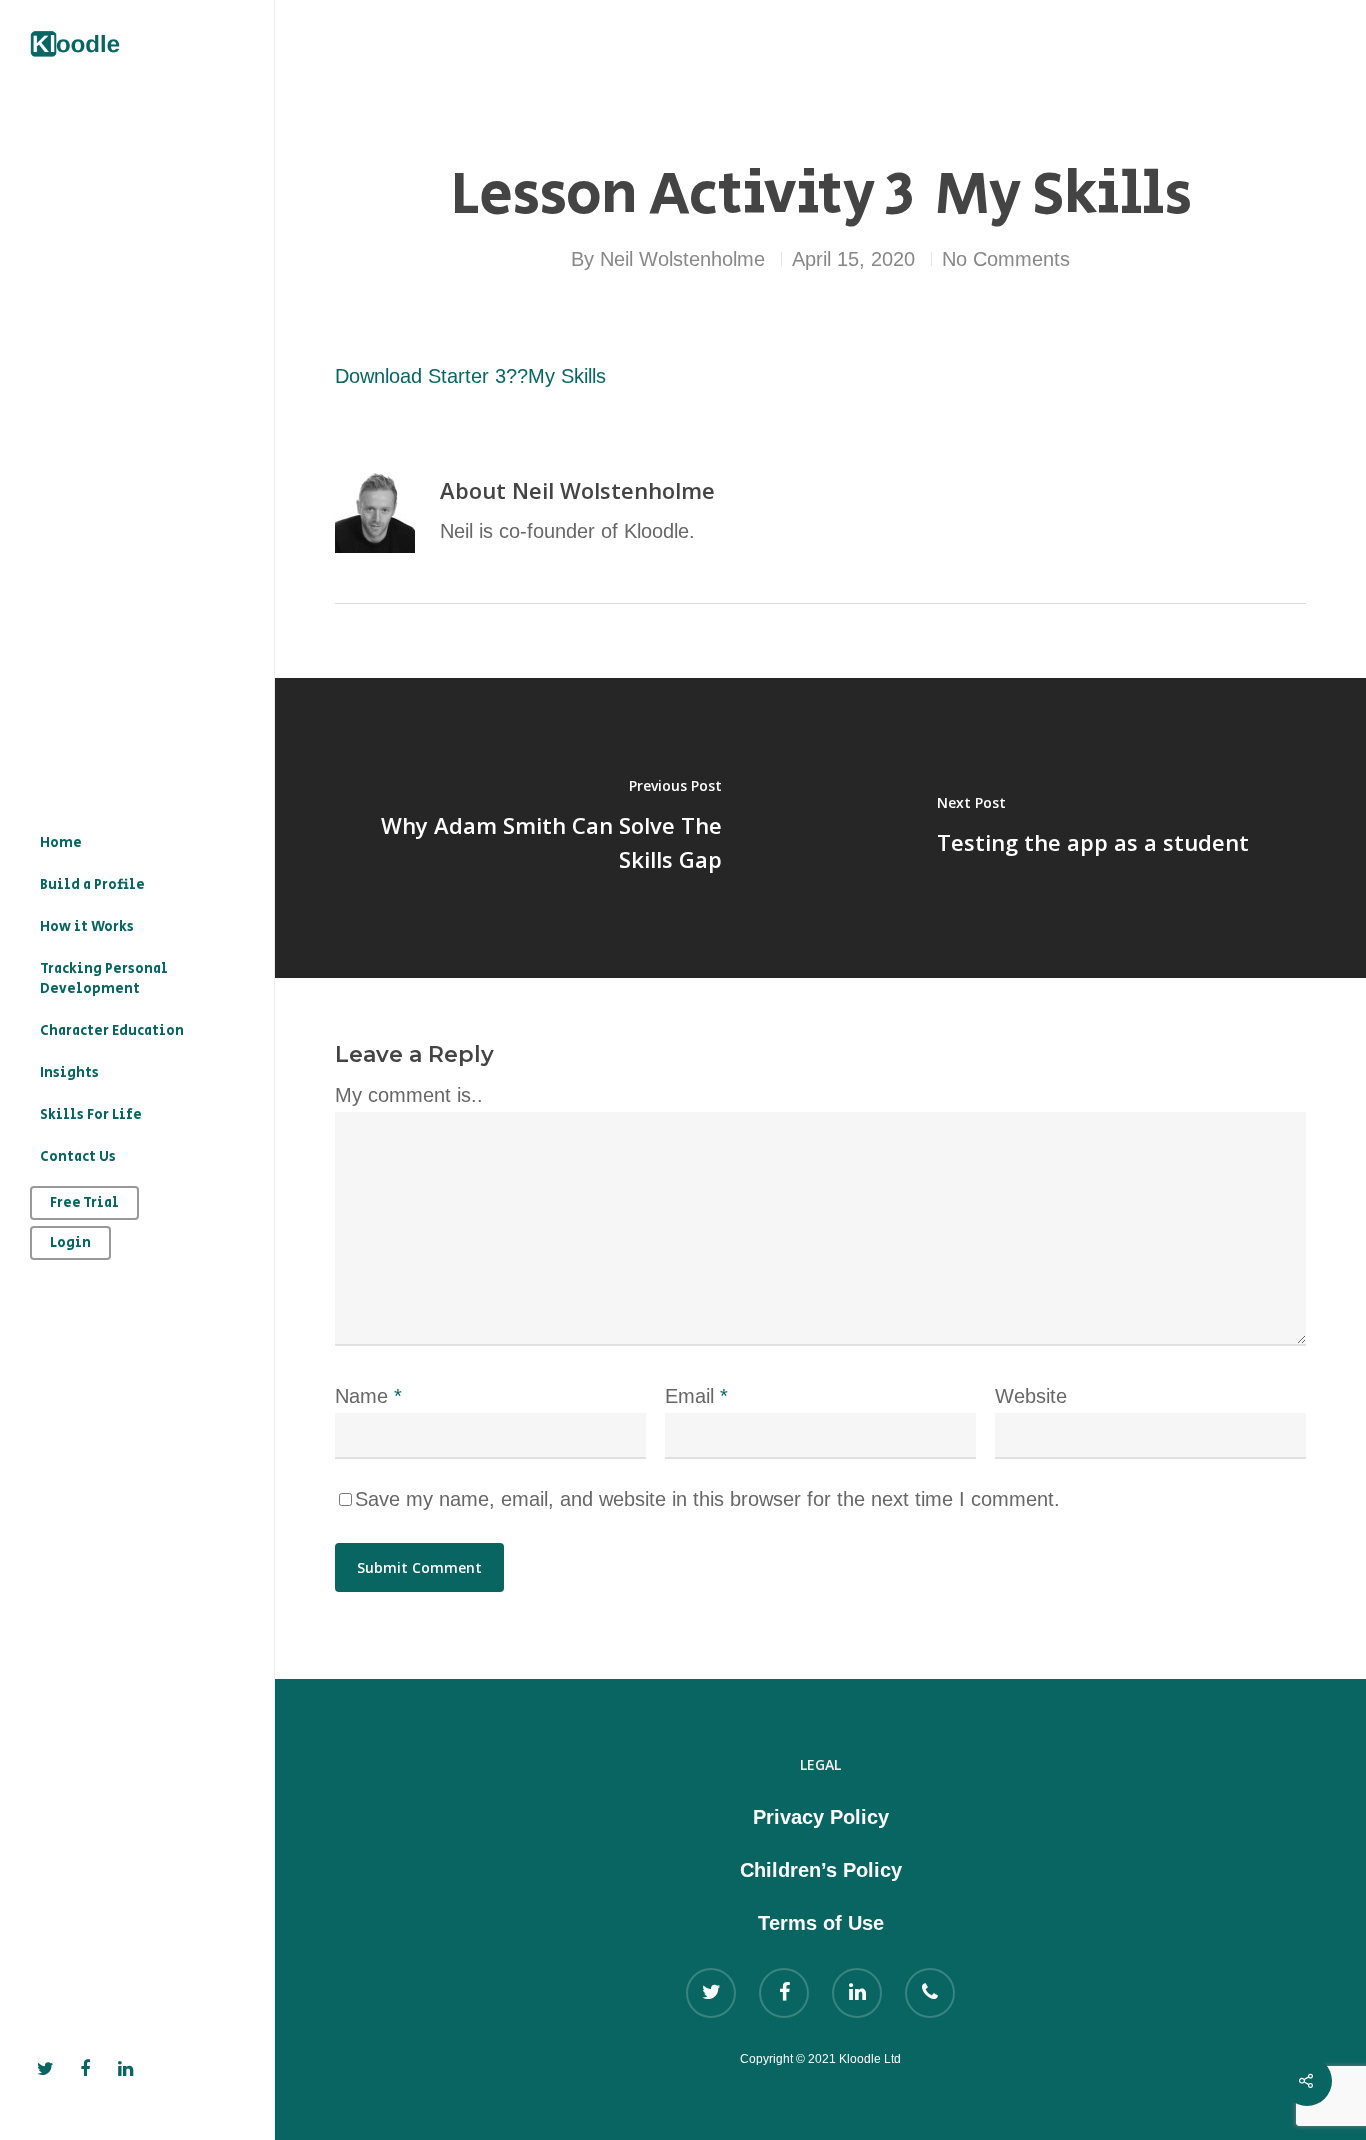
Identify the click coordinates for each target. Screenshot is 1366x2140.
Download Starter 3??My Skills (470, 376)
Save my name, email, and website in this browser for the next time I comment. (707, 1499)
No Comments (1006, 259)
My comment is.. (409, 1095)
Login (70, 1243)
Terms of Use (821, 1923)
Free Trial (84, 1203)
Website (1031, 1396)
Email (696, 1396)
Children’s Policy (821, 1870)
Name (368, 1396)
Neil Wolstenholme (682, 259)
